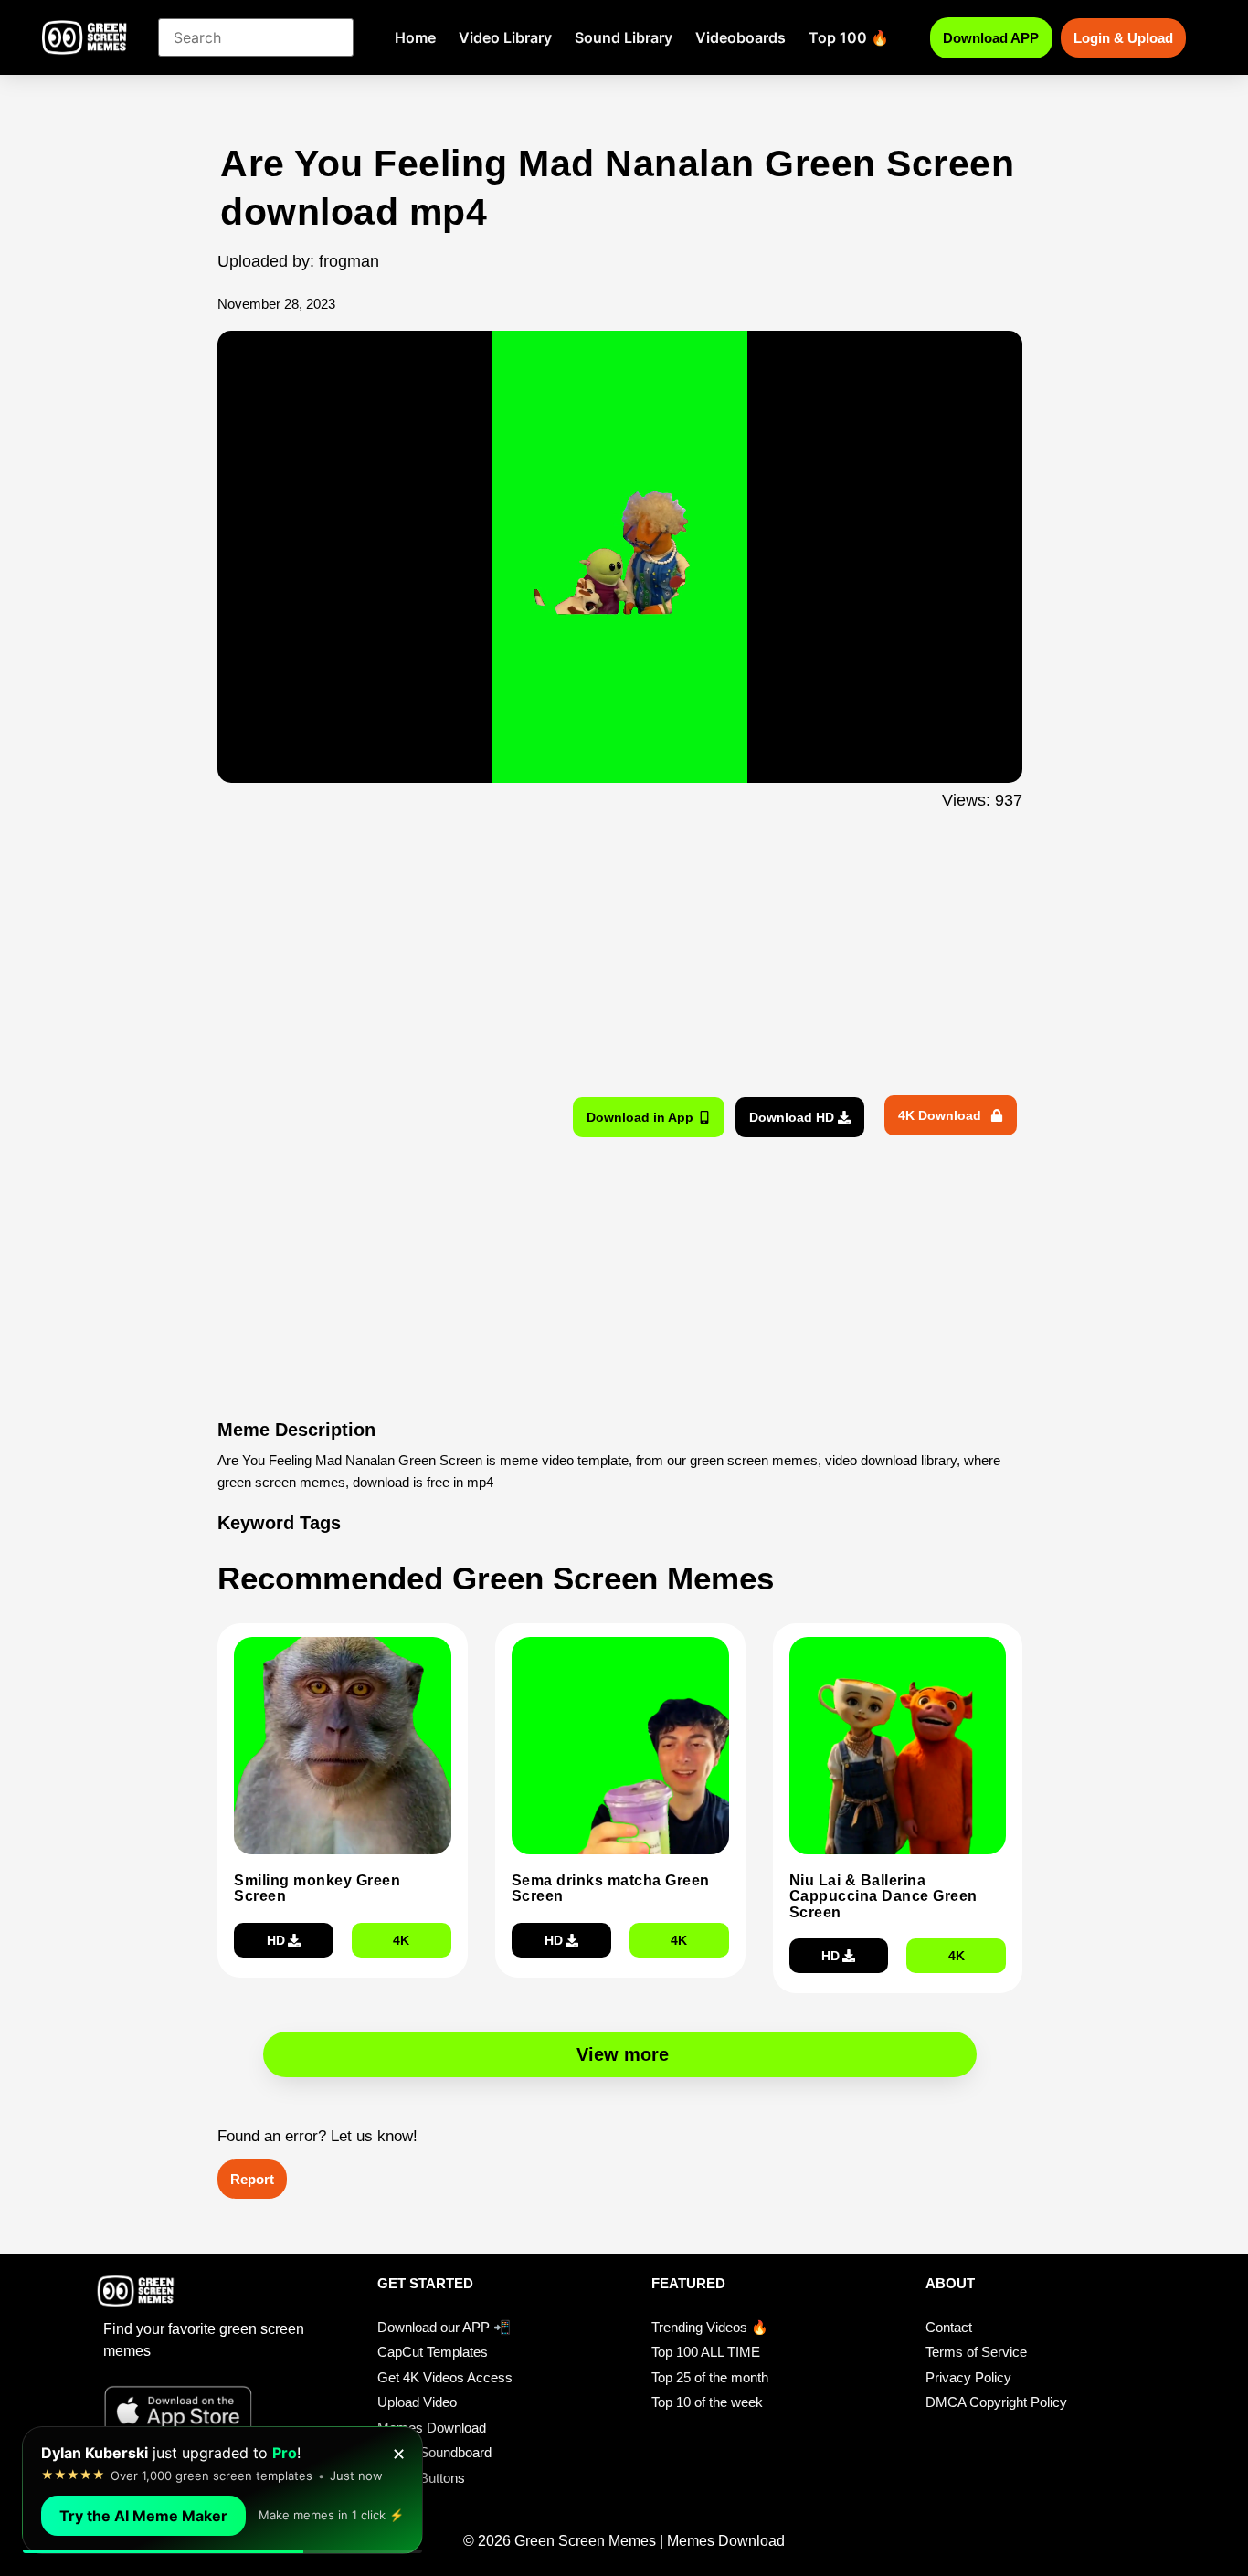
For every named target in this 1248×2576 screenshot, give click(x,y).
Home (415, 37)
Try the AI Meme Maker (143, 2516)
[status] (222, 2490)
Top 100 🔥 (849, 37)
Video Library (505, 37)
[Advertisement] (119, 505)
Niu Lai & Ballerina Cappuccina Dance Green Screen (883, 1896)
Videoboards (740, 37)
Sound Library (624, 37)
